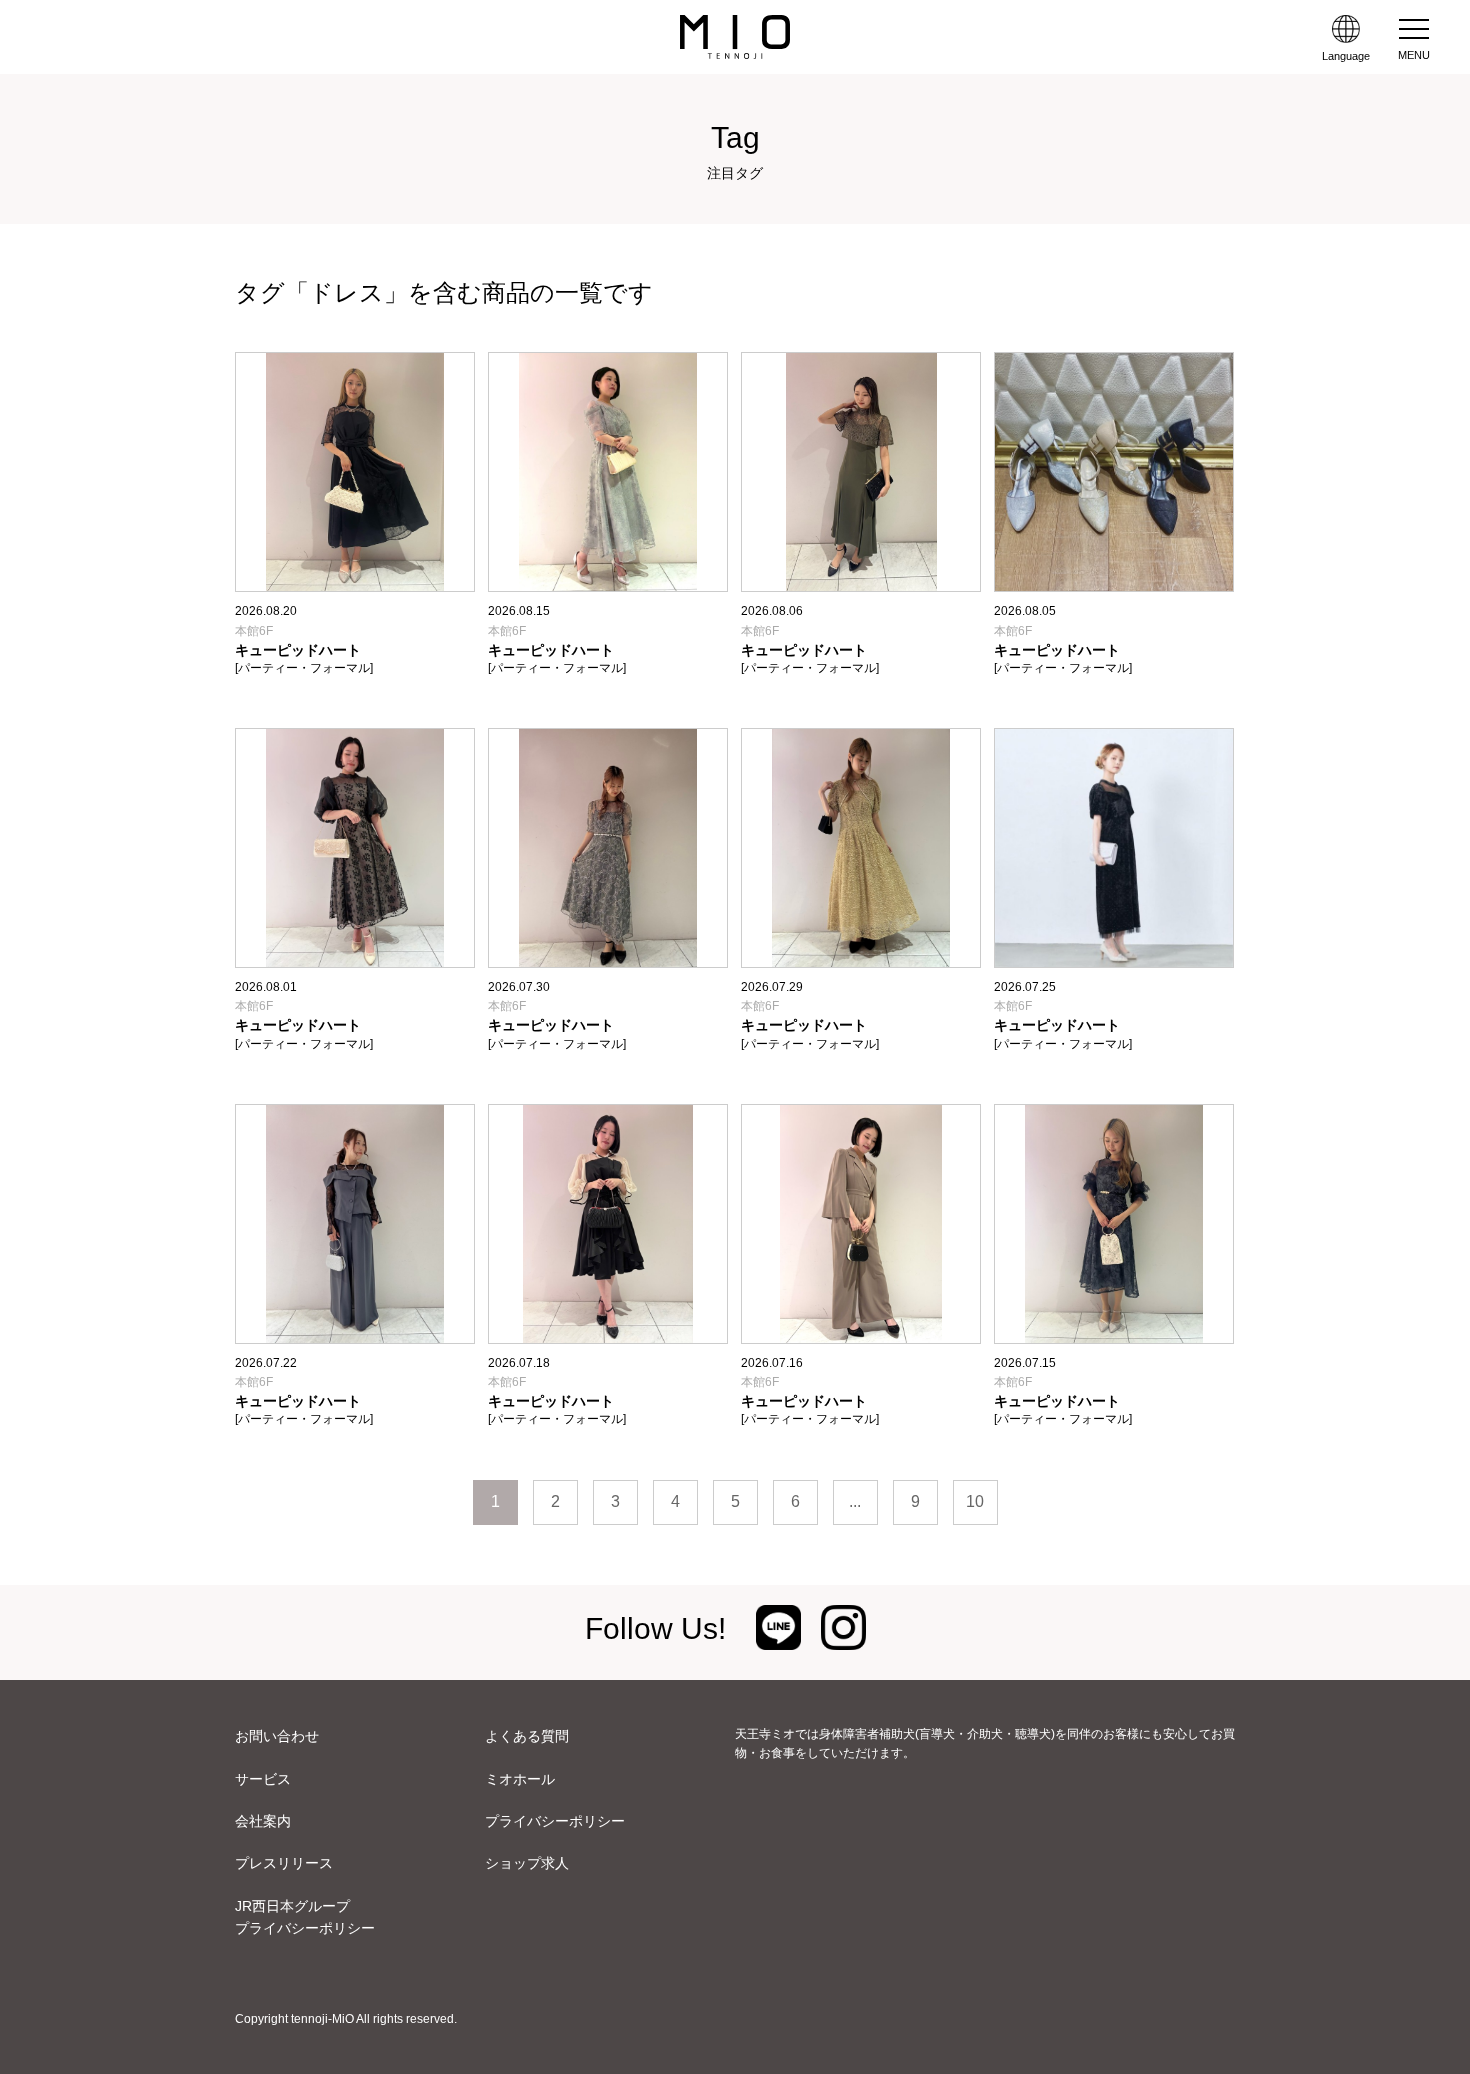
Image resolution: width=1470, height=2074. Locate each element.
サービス (263, 1779)
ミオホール (520, 1779)
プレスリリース (284, 1863)
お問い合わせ (277, 1736)
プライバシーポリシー (555, 1821)
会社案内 (263, 1821)
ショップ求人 (527, 1863)
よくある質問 (527, 1736)
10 (975, 1501)
